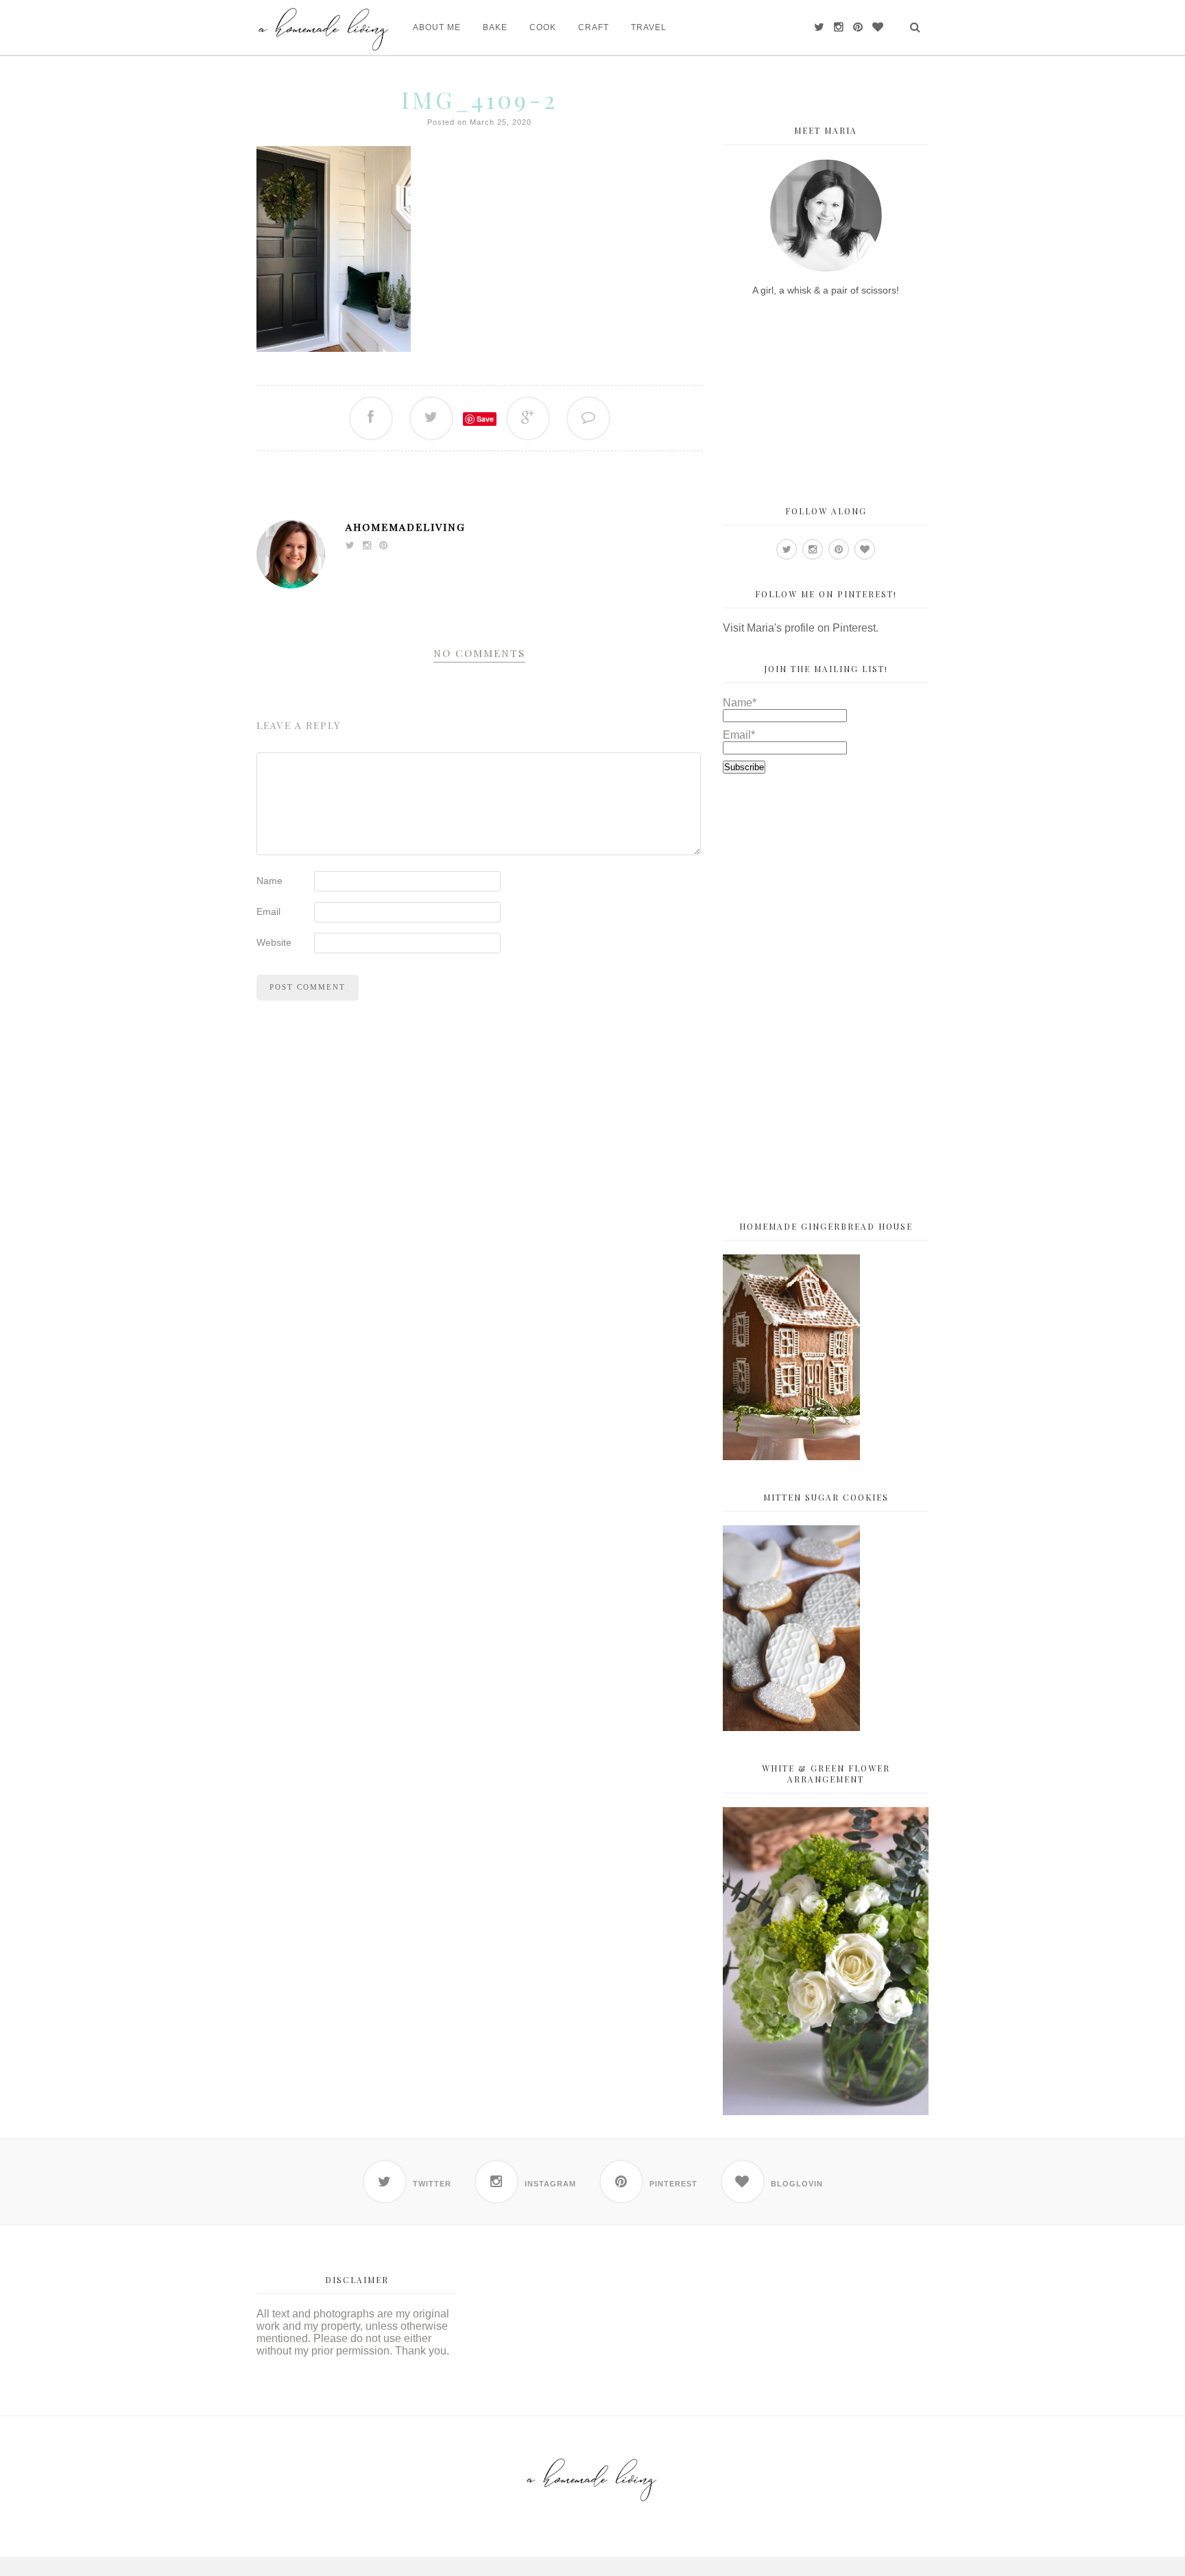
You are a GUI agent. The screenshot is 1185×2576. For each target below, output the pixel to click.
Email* (739, 735)
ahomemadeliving (406, 527)
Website (274, 942)
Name (270, 881)
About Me (437, 27)
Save (485, 419)
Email (268, 911)
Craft (594, 27)
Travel (649, 27)
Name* (740, 703)
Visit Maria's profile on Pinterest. (801, 628)
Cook (543, 27)
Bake (495, 27)
